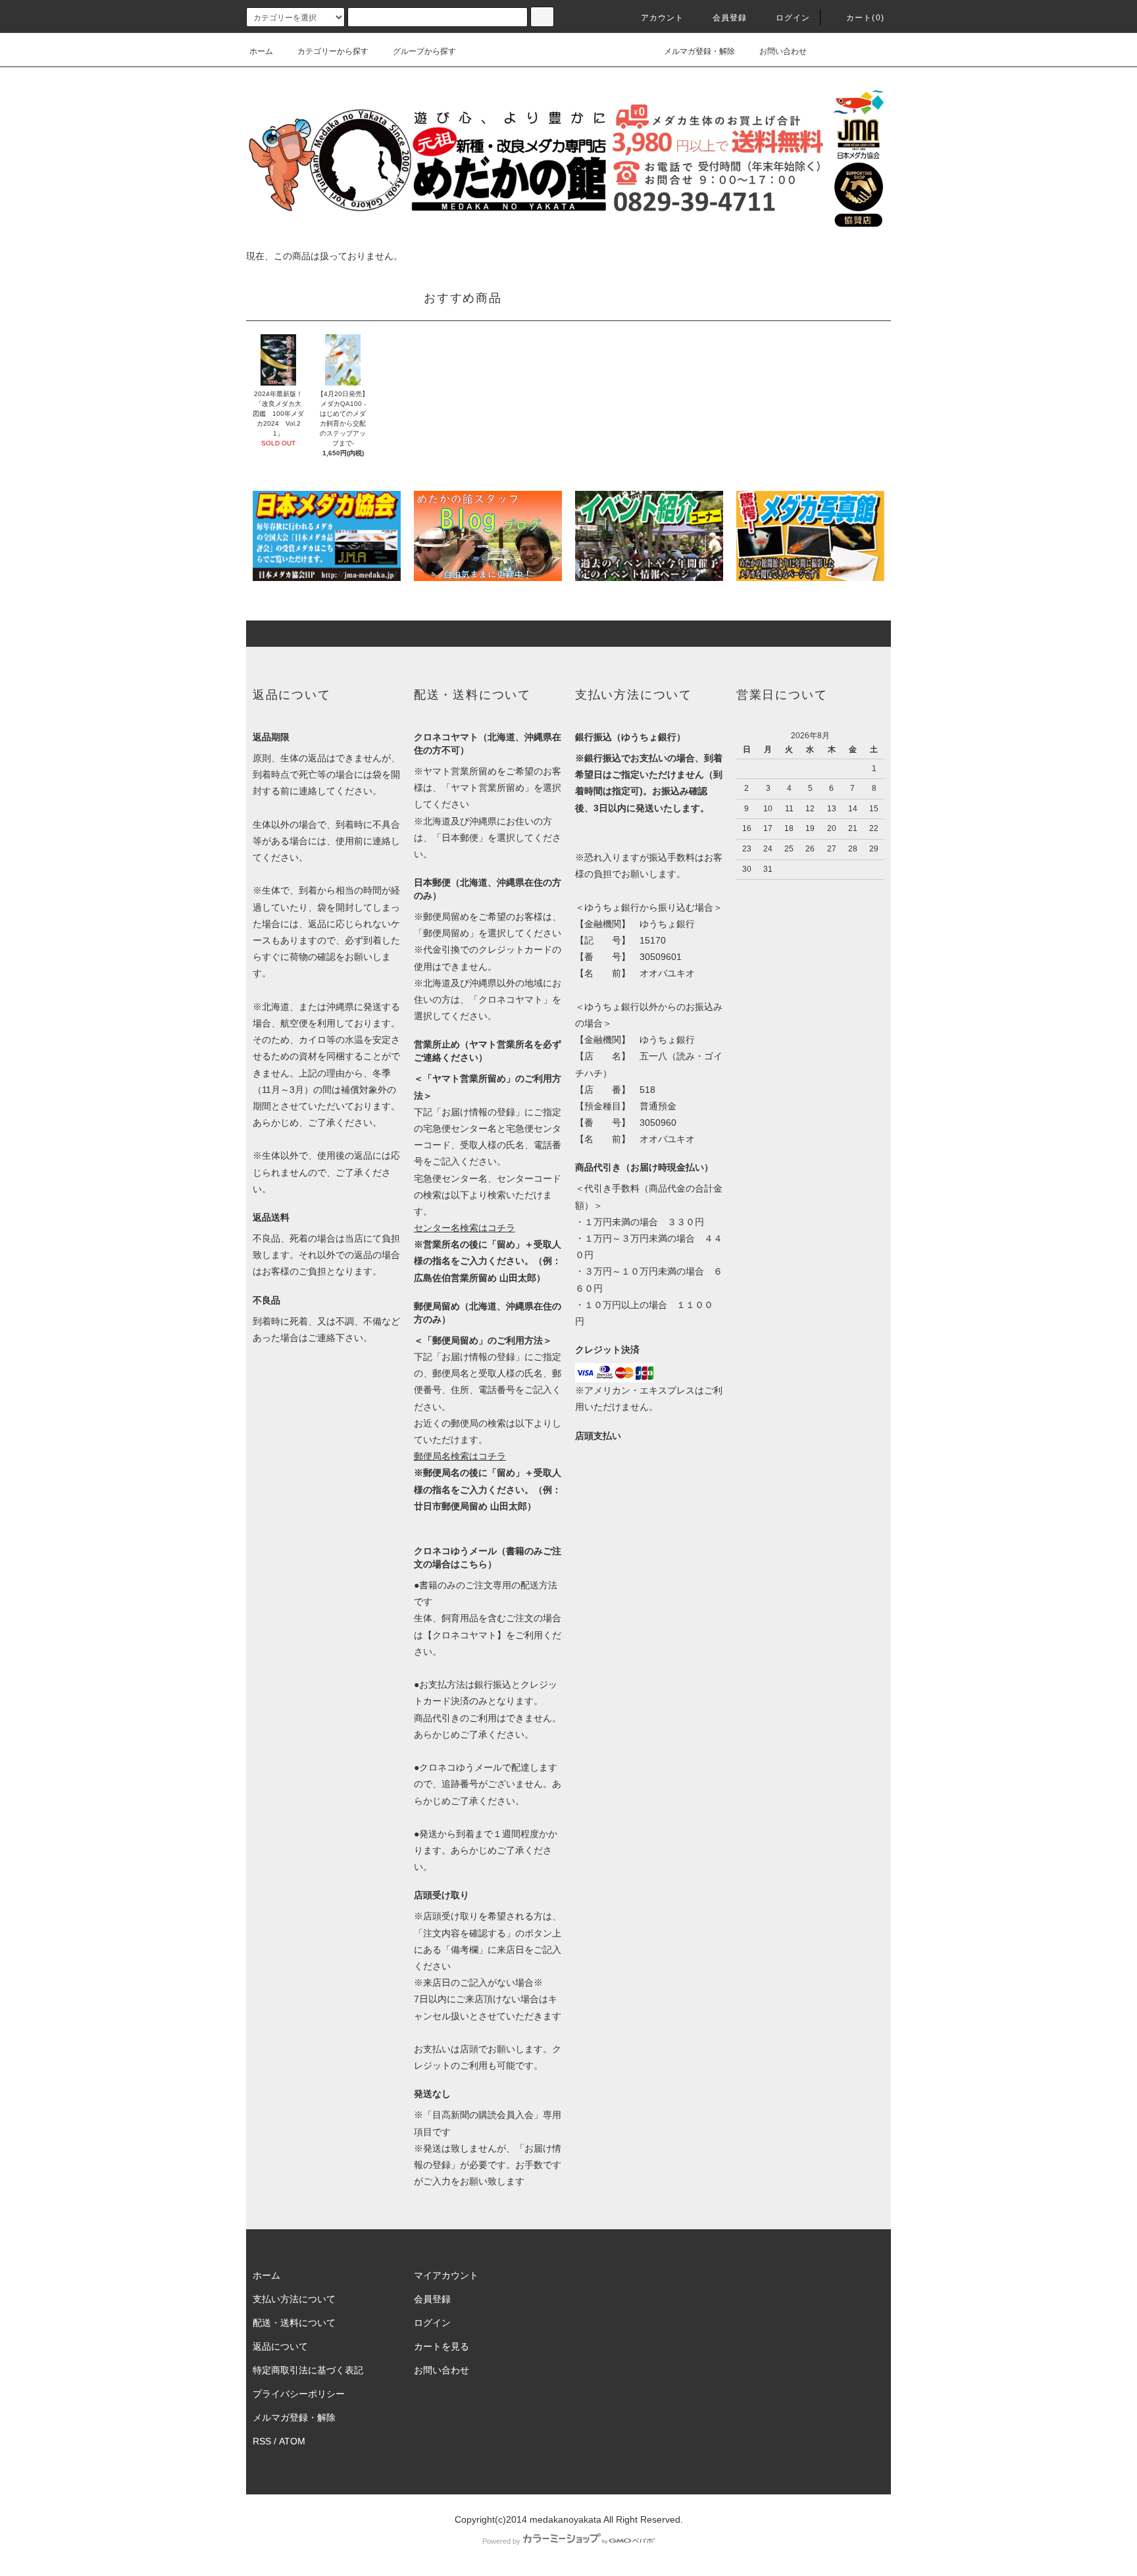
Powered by (501, 2541)
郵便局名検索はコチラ (460, 1456)
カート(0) (865, 18)
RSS (262, 2441)
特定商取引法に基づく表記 (308, 2370)
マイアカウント (446, 2275)
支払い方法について (294, 2299)
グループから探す (424, 51)
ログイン (793, 18)
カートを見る (442, 2346)
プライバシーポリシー (299, 2394)
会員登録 (730, 18)
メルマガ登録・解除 (699, 51)
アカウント (663, 18)
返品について (280, 2346)
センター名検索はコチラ (465, 1228)
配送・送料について (294, 2323)
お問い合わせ (783, 51)
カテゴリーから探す (333, 51)
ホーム (261, 51)
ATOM (292, 2441)
